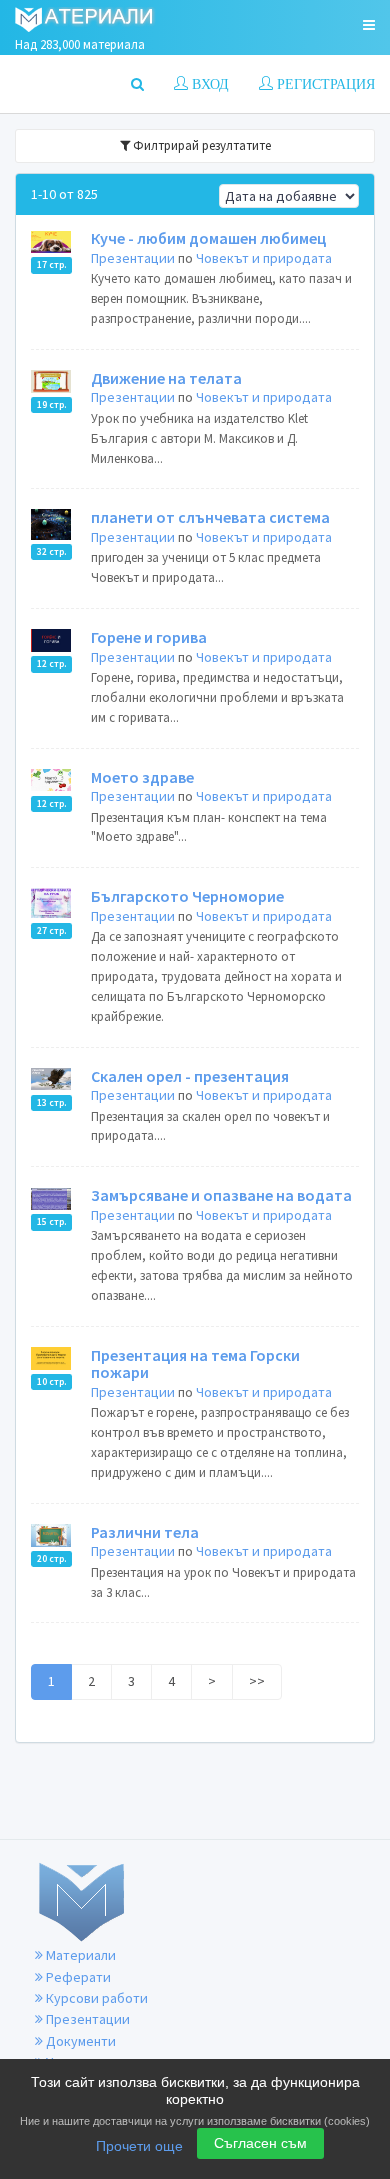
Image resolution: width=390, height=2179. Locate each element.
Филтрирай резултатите (200, 145)
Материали (79, 1955)
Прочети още (139, 2146)
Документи (79, 2041)
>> (257, 1681)
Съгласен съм (260, 2143)
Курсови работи (95, 1998)
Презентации (133, 258)
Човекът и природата (264, 258)
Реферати (77, 1977)
